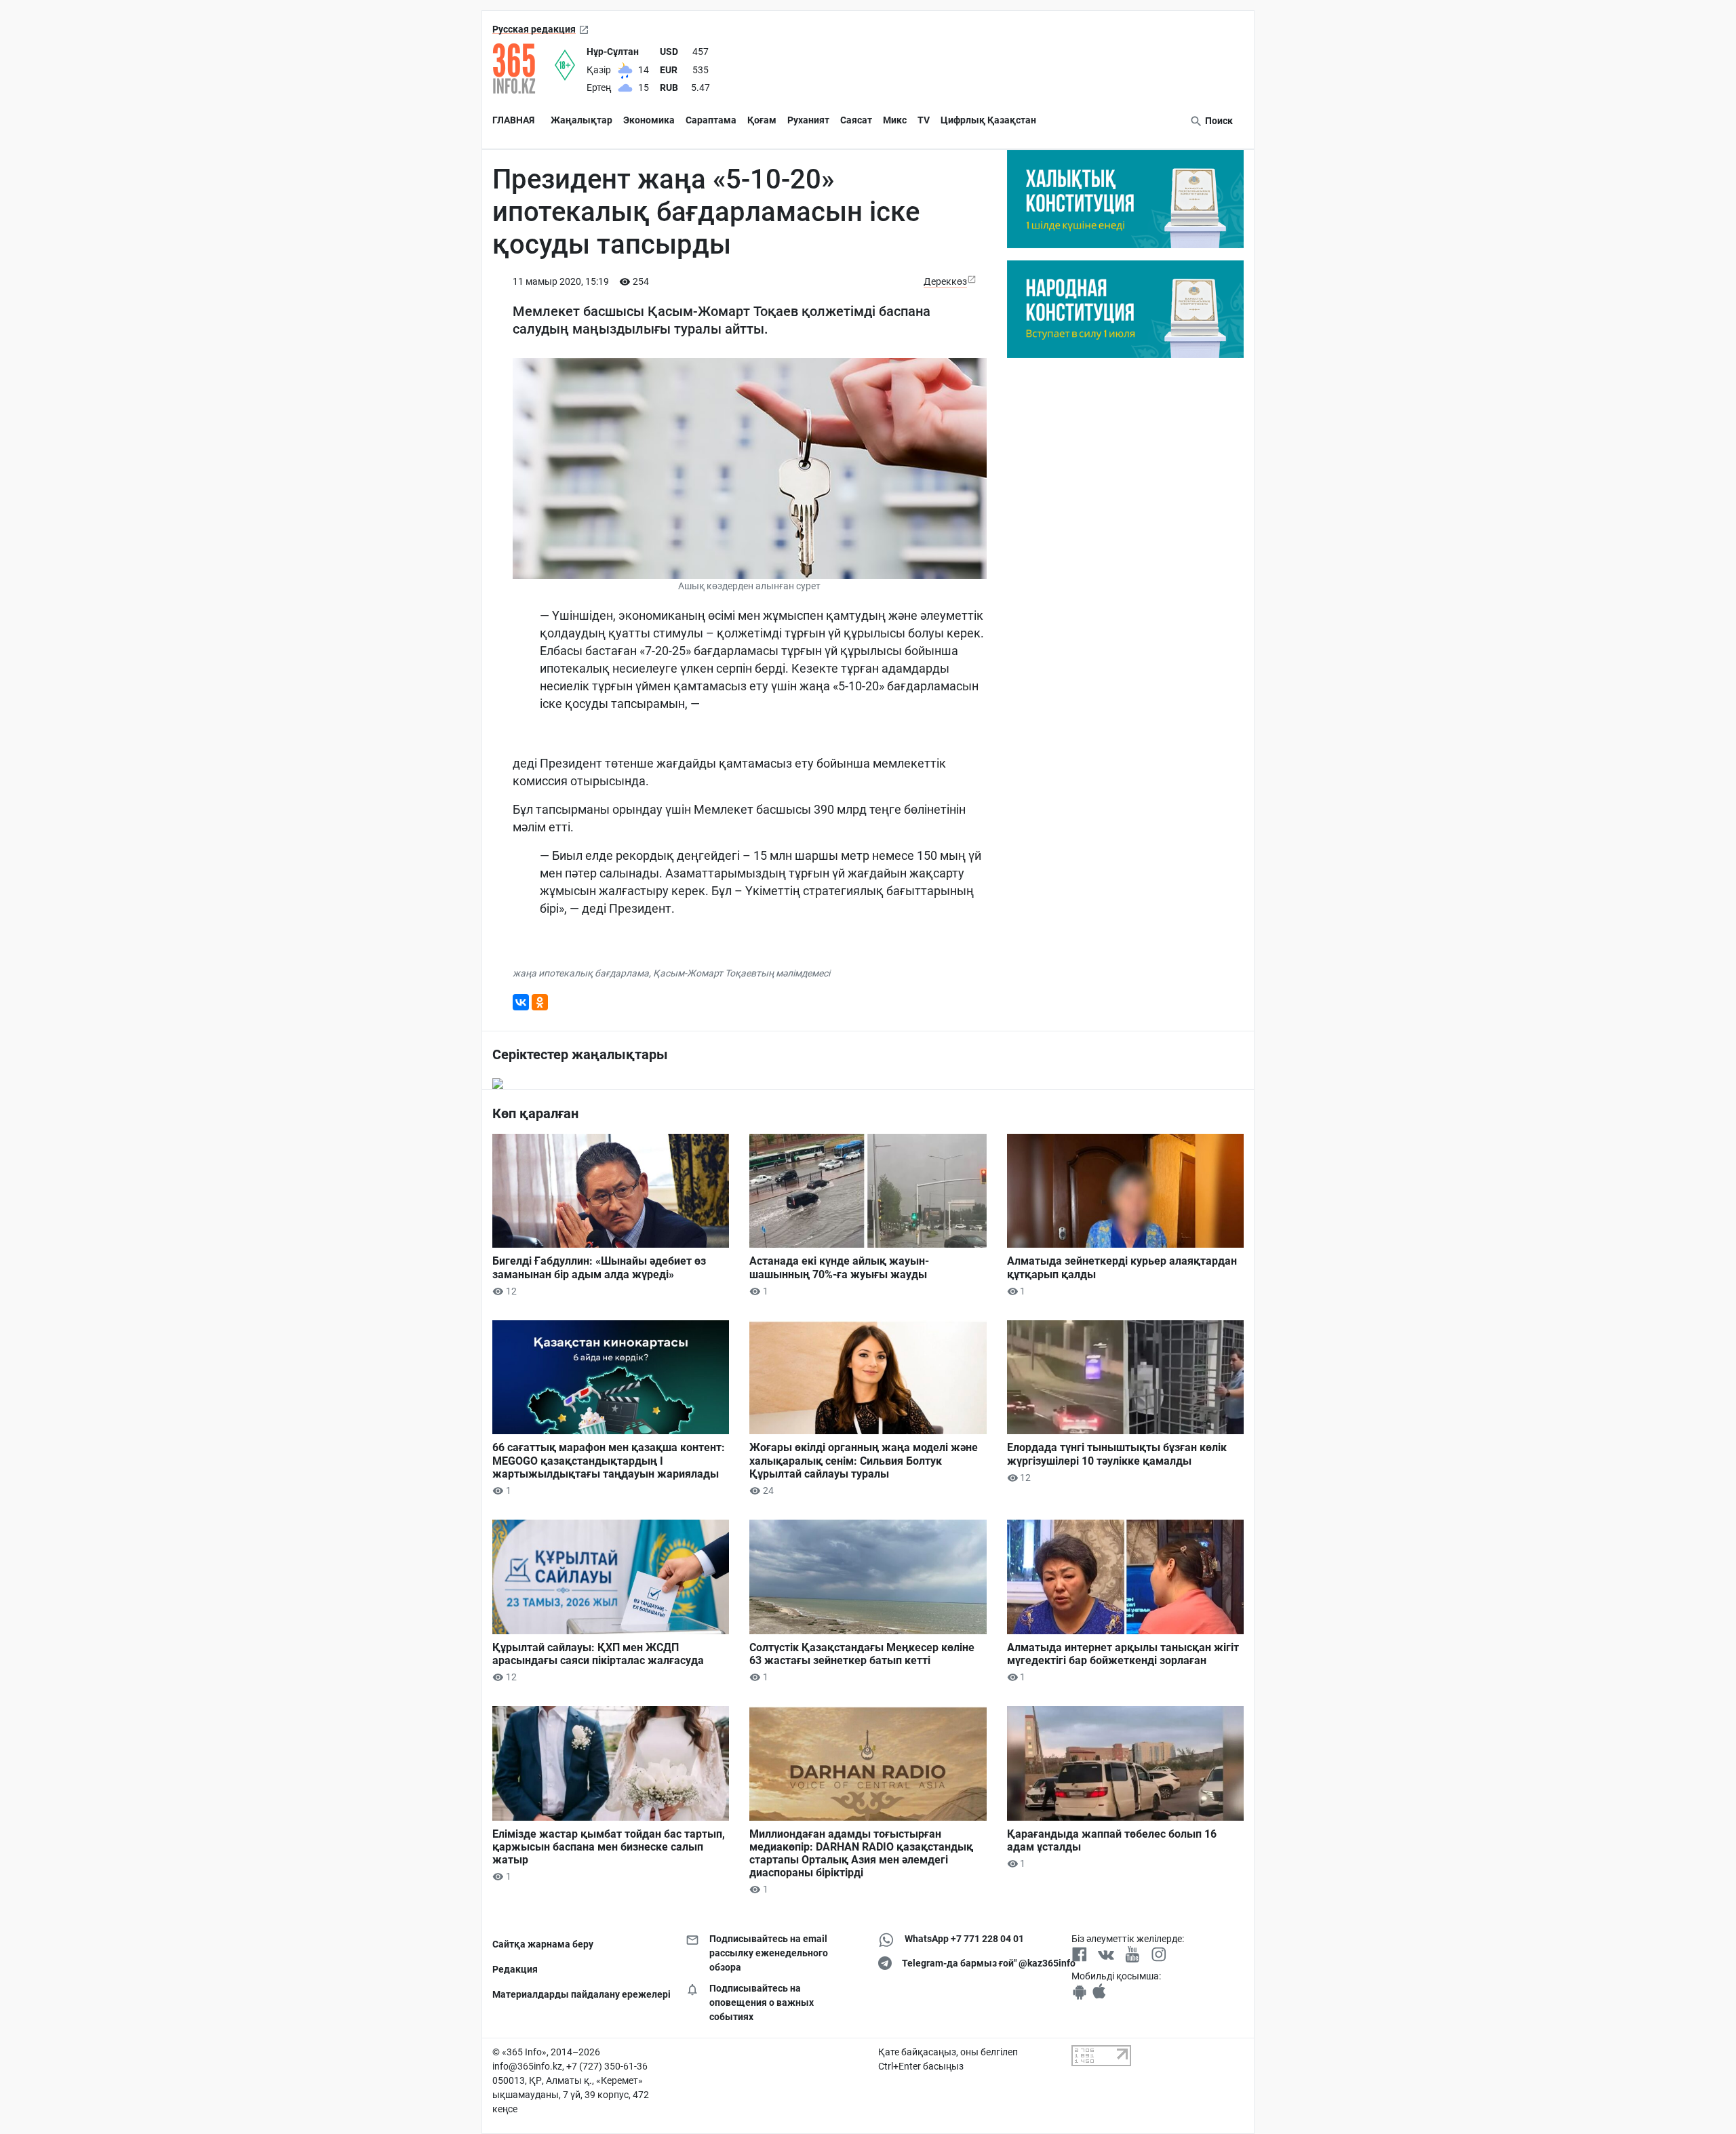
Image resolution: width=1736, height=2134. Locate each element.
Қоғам (762, 120)
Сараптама (711, 120)
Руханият (808, 120)
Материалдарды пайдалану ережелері (579, 1994)
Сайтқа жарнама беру (543, 1944)
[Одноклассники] (540, 1002)
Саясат (856, 120)
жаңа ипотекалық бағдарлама (581, 973)
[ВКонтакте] (521, 1002)
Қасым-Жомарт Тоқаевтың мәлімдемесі (742, 973)
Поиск (1218, 121)
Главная (513, 120)
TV (924, 120)
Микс (895, 120)
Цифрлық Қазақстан (988, 120)
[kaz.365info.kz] (524, 68)
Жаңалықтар (581, 120)
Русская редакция (534, 29)
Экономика (649, 120)
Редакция (515, 1969)
